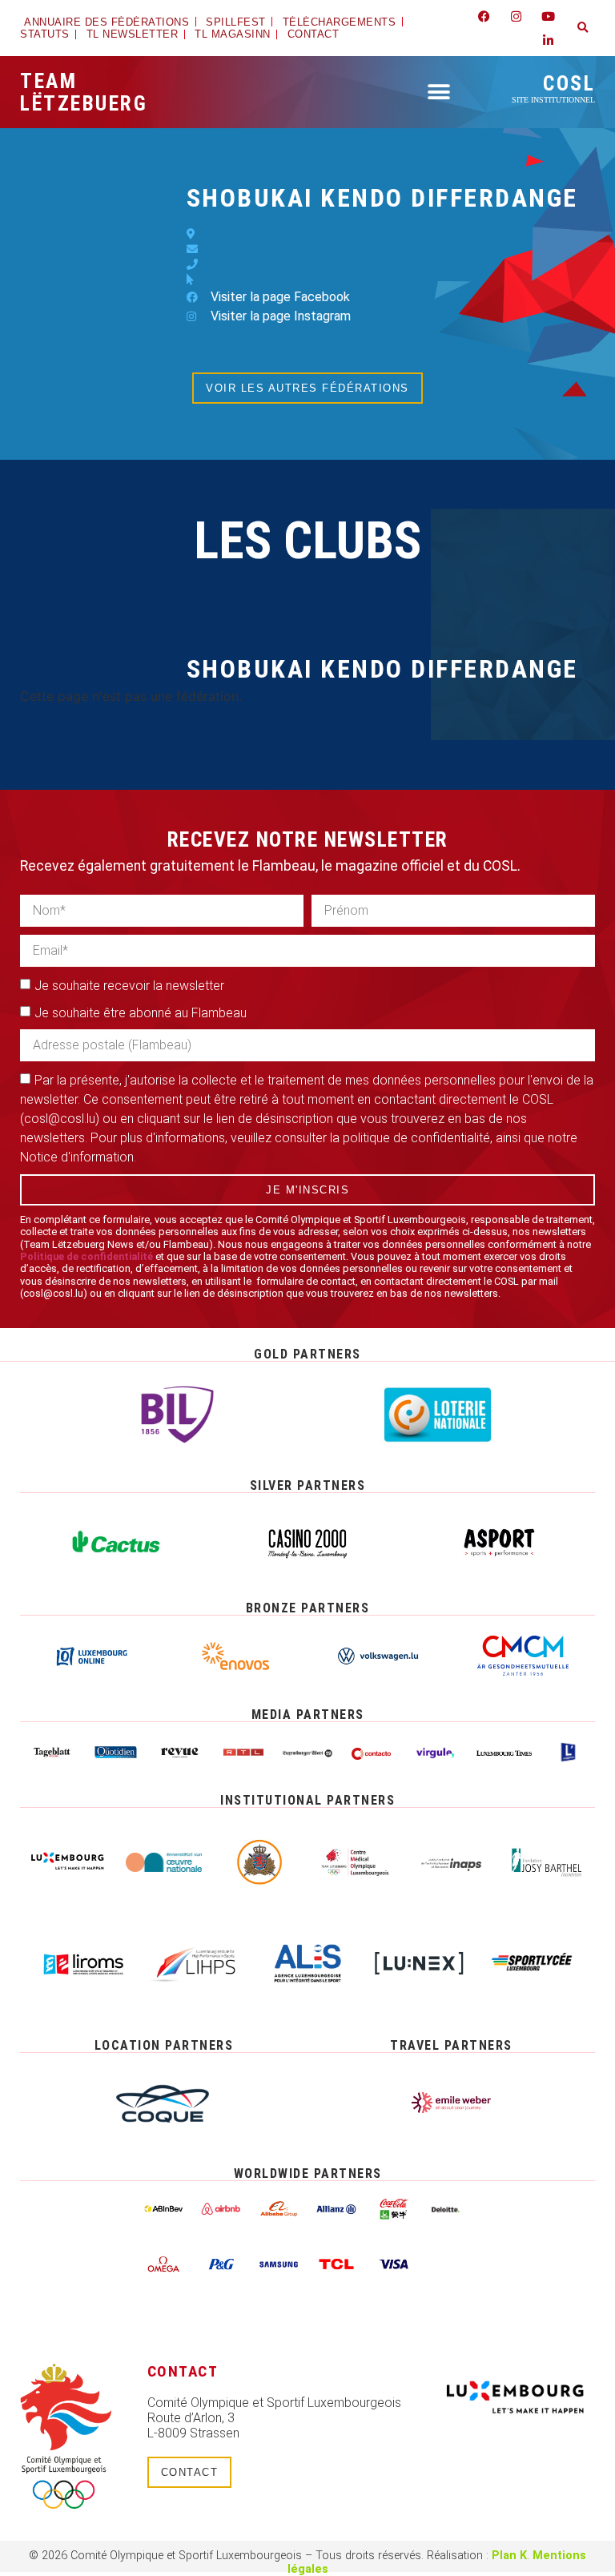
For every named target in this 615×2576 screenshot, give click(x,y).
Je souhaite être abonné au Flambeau (141, 1013)
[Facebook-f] (484, 16)
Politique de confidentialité (86, 1256)
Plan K (509, 2556)
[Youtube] (549, 16)
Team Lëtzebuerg (84, 92)
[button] (583, 28)
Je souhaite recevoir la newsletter (129, 986)
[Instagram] (517, 16)
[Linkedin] (549, 40)
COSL (553, 88)
